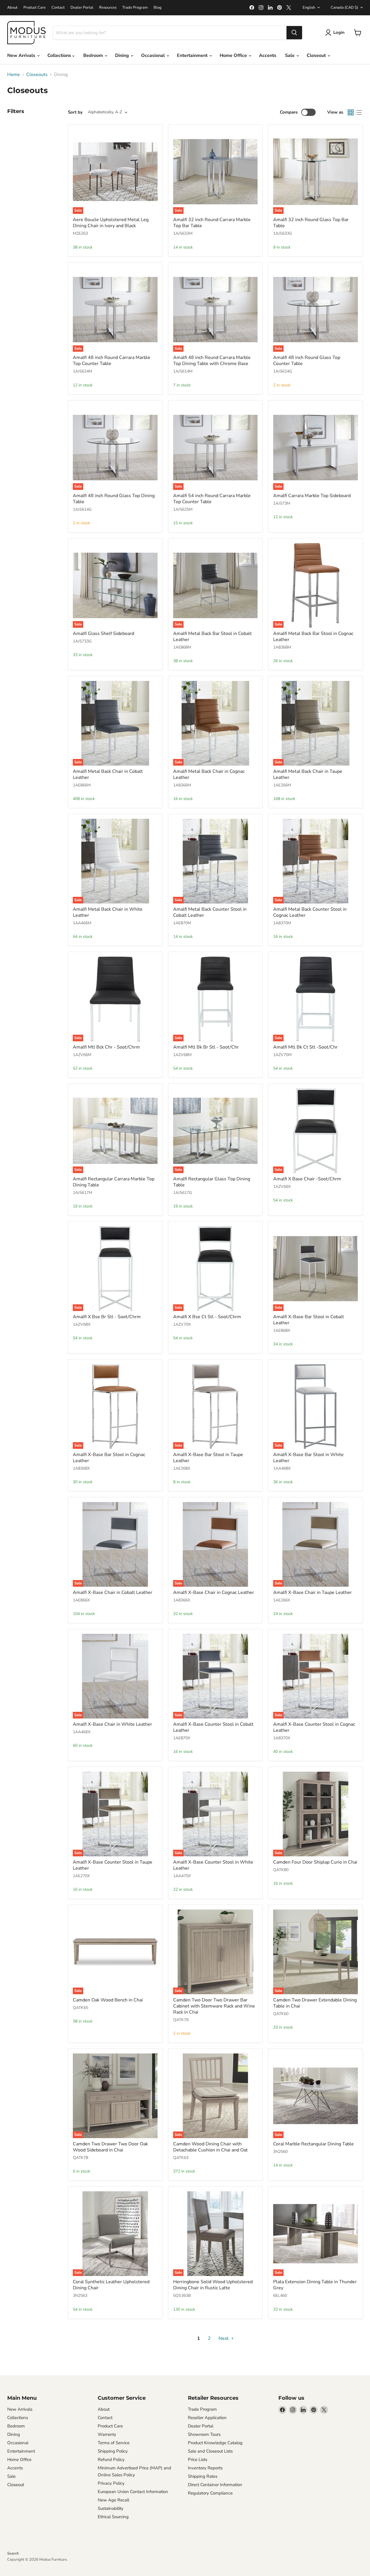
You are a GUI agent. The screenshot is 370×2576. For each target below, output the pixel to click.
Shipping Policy (113, 2451)
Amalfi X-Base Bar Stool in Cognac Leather (109, 1458)
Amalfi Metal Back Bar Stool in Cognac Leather (313, 637)
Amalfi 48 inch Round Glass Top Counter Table (307, 361)
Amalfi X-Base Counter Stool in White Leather (213, 1865)
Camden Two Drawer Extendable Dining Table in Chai (315, 2003)
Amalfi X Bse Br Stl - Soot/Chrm (107, 1317)
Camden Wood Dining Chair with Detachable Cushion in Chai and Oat (210, 2147)
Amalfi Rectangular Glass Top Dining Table (212, 1182)
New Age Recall (113, 2500)
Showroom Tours (204, 2434)
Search (13, 2553)
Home (14, 75)
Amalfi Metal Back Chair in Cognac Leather (209, 774)
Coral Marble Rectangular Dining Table (313, 2144)
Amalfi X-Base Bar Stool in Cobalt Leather (309, 1320)
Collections (60, 55)
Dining (123, 55)
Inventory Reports (205, 2468)
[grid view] (351, 112)
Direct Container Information (215, 2485)
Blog (158, 8)
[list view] (359, 112)
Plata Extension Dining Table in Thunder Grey (315, 2285)
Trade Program (135, 8)
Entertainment (193, 55)
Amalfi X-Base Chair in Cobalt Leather (113, 1592)
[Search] (294, 33)
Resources (108, 8)
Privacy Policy (111, 2483)
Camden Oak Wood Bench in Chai (108, 2000)
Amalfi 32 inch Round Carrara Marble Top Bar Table (212, 223)
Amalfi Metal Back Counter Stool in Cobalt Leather (210, 912)
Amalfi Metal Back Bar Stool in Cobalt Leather (212, 637)
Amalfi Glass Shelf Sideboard (103, 634)
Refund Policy (111, 2460)
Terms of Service (114, 2443)
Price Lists (198, 2460)
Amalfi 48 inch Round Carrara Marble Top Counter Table (112, 361)
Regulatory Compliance (210, 2493)
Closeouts (37, 75)
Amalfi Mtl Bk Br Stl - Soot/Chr (206, 1047)
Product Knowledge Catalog (215, 2443)
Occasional (153, 55)
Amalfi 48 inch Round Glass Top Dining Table (114, 499)
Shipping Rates (203, 2476)
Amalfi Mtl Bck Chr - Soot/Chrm (106, 1047)
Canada (344, 8)
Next (224, 2338)
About (12, 8)
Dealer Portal (82, 8)
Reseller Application (207, 2418)
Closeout (317, 55)
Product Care (35, 8)
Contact (58, 8)
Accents (268, 55)
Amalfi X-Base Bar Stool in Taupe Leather (208, 1458)
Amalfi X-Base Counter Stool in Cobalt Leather (213, 1727)
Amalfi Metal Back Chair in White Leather (108, 912)
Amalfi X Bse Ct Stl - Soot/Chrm (207, 1317)
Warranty (107, 2434)
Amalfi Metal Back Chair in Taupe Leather (308, 774)
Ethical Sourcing (113, 2517)
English (309, 8)
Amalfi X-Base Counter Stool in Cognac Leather (314, 1727)
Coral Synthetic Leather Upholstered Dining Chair (111, 2285)
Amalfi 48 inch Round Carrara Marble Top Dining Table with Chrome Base (212, 361)
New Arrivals (22, 55)
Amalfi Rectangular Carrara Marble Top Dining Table (114, 1182)
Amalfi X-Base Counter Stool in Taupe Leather (113, 1865)
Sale (290, 55)
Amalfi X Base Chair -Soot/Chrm (307, 1179)
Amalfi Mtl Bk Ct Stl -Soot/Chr (305, 1047)
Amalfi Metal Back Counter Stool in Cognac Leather (310, 912)
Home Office (234, 55)
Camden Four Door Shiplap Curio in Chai (315, 1862)
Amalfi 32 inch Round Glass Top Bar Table (311, 223)
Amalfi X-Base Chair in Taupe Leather (312, 1592)
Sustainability (111, 2508)
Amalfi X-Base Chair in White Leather (112, 1724)
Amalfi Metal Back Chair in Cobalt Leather (108, 774)
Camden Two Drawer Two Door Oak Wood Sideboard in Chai (110, 2147)
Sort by (75, 112)
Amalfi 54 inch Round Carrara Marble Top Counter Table (212, 499)
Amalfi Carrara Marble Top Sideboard (312, 496)
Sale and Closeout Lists (210, 2451)
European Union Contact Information (133, 2492)
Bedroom (94, 55)
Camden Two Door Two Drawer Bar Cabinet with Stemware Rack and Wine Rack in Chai (214, 2006)
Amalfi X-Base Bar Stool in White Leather (308, 1458)
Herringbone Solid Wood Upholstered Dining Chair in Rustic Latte (213, 2285)
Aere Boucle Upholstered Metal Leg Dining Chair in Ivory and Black (111, 223)
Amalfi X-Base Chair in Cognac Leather (214, 1592)
